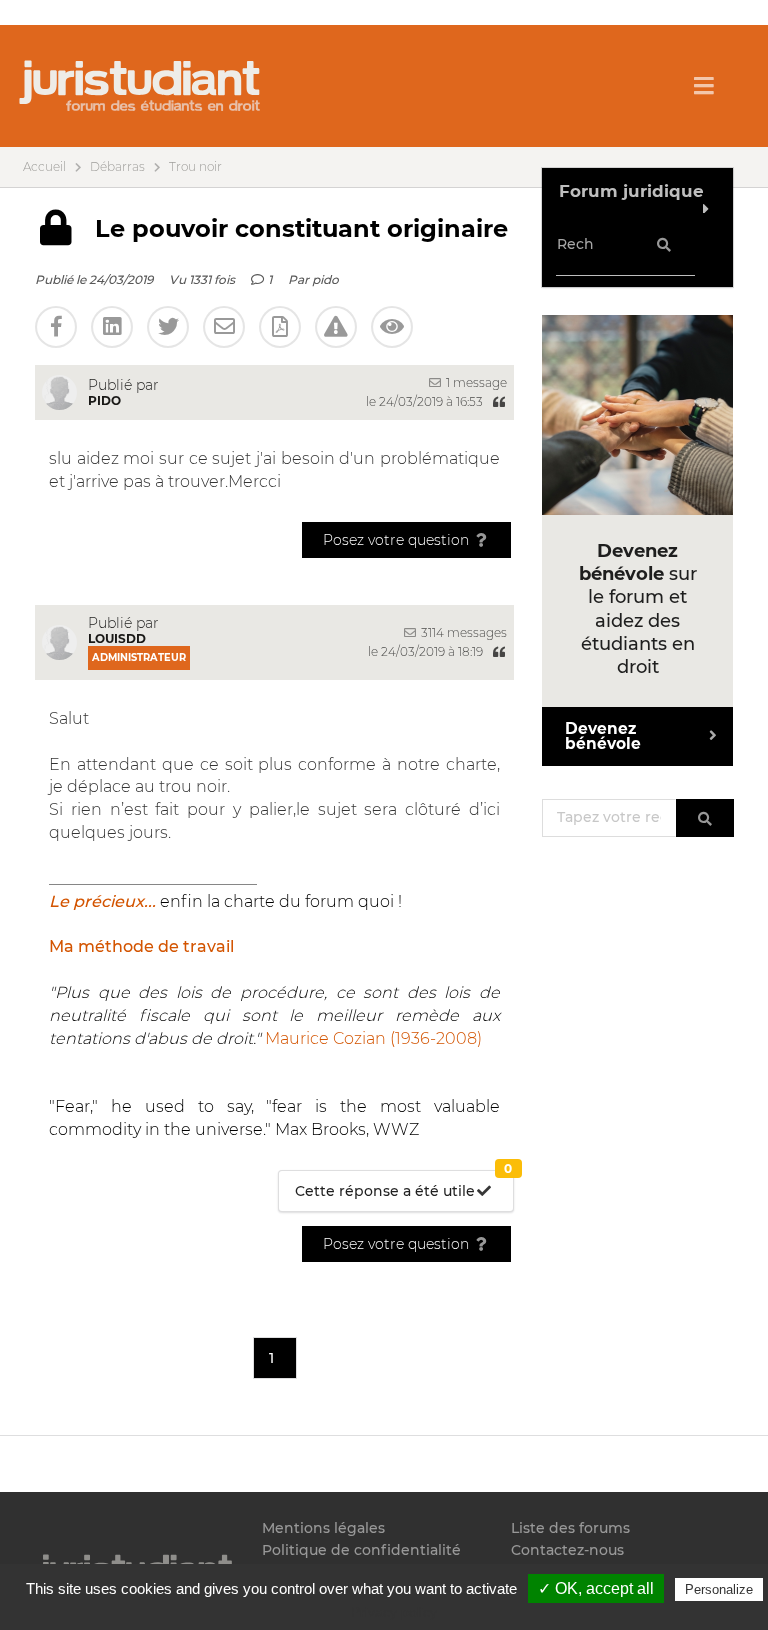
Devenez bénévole (603, 736)
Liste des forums (570, 1528)
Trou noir (195, 167)
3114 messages (462, 632)
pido (325, 279)
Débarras (117, 167)
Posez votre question (398, 540)
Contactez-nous (567, 1550)
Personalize (719, 1589)
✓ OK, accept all (596, 1588)
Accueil (44, 167)
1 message (475, 382)
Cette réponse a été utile (403, 1185)
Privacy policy (394, 1612)
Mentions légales (323, 1528)
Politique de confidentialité (361, 1550)
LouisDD (117, 638)
